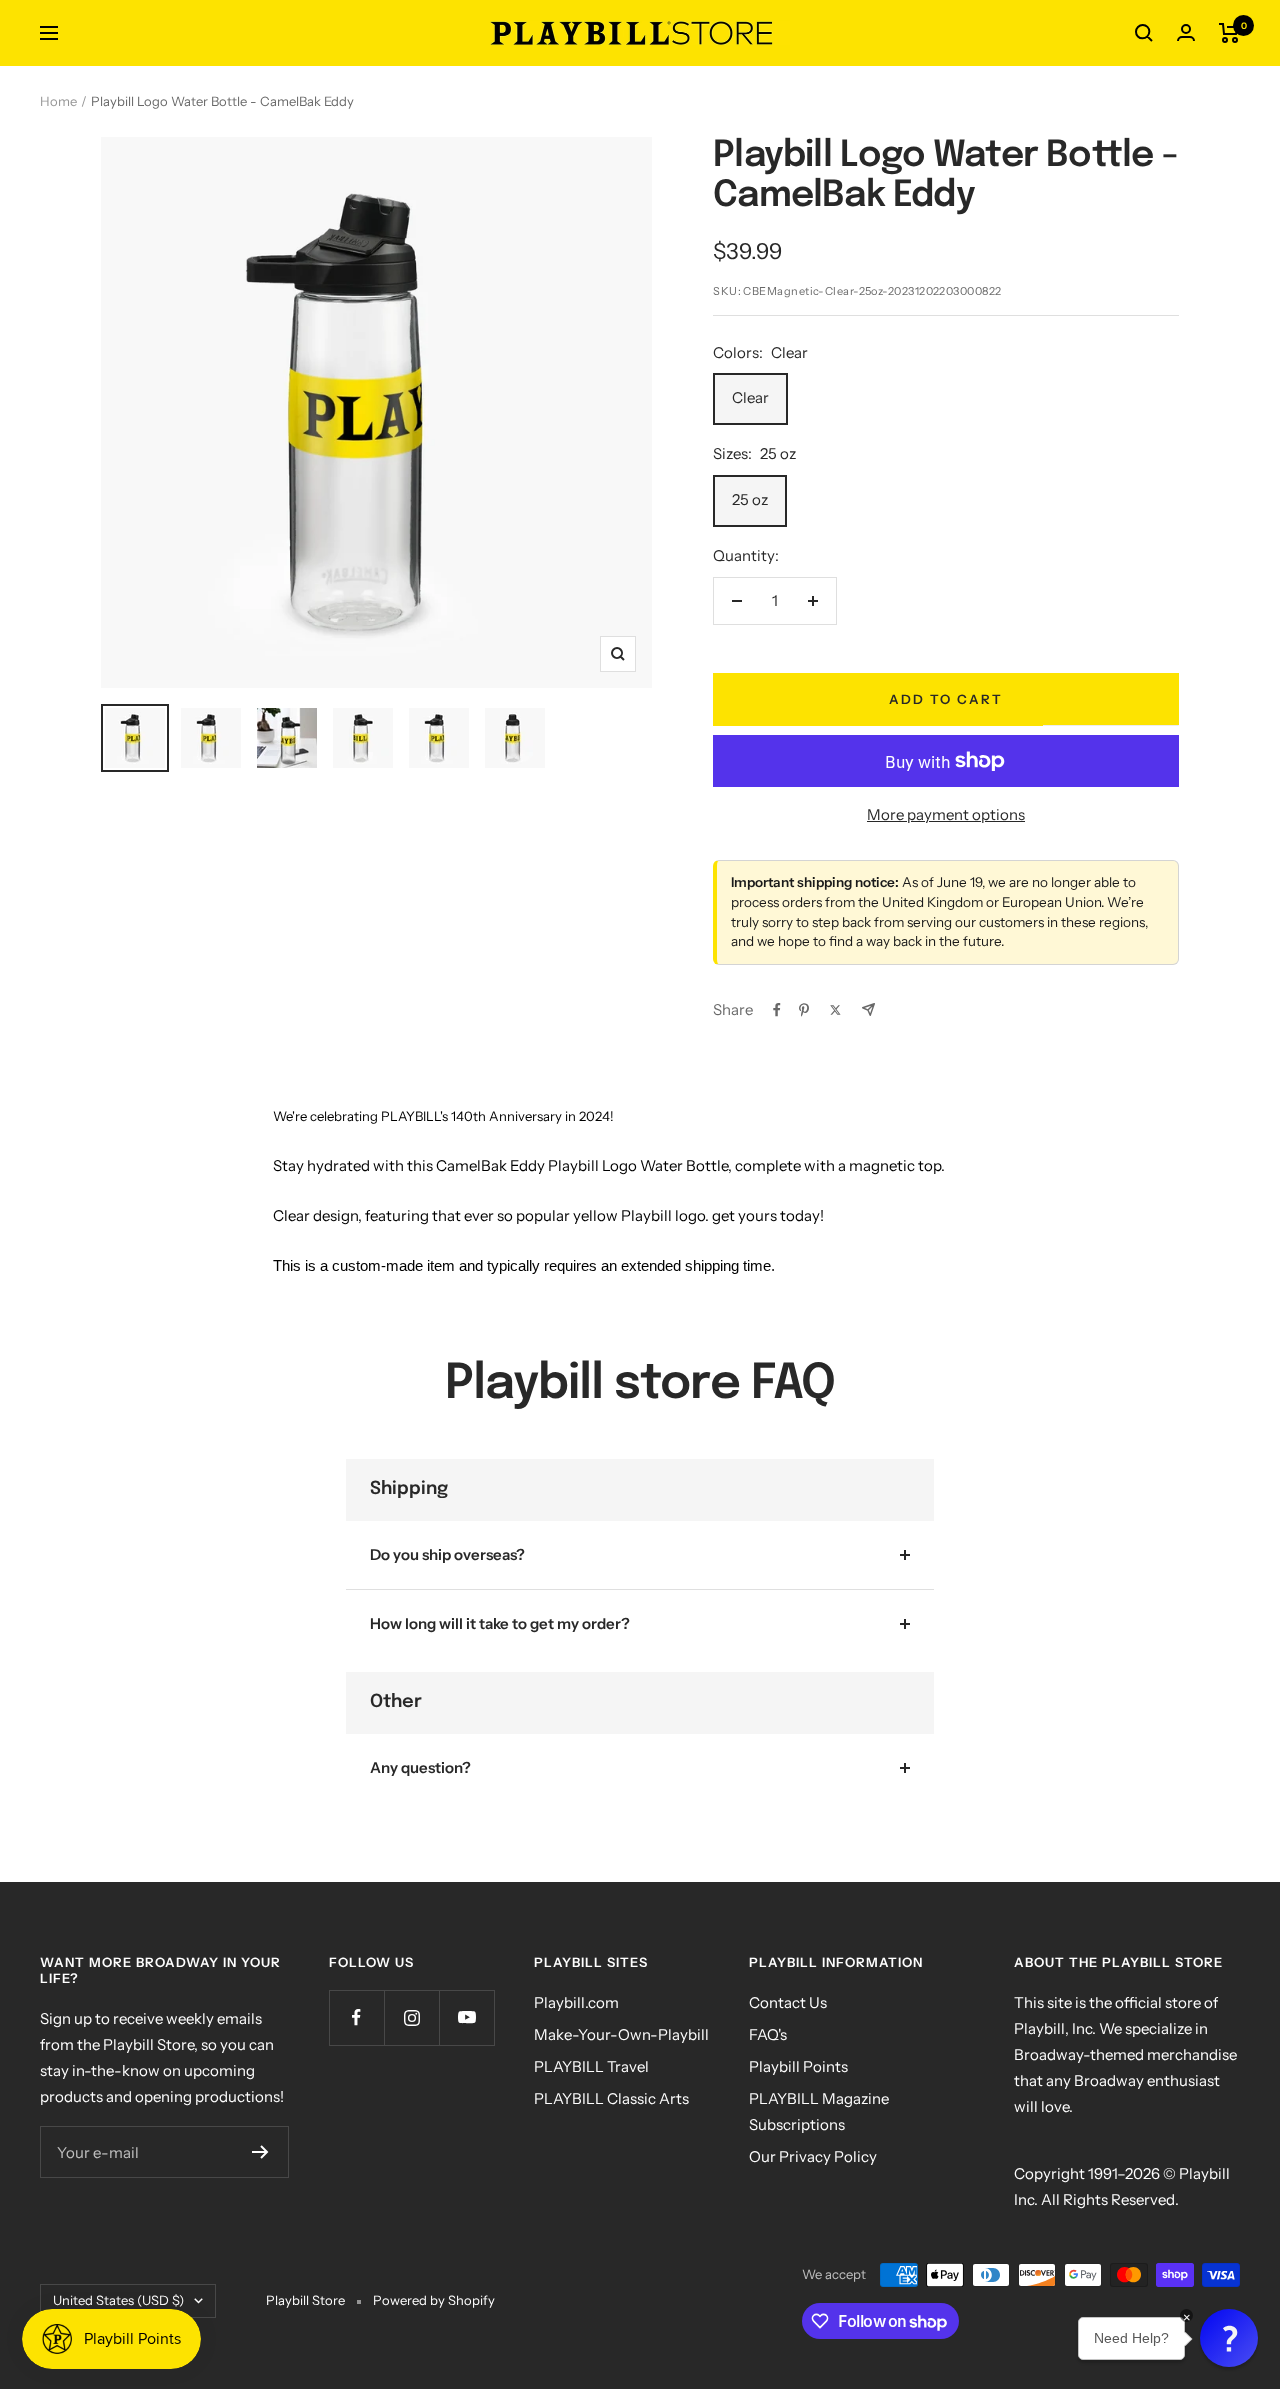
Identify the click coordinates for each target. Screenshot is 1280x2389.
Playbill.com (576, 2002)
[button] (1229, 2338)
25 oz (750, 499)
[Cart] (1229, 33)
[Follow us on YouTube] (466, 2017)
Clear (750, 397)
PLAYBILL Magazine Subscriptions (819, 2111)
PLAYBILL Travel (591, 2066)
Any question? (420, 1767)
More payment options (946, 814)
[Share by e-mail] (868, 1009)
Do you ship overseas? (447, 1554)
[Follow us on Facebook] (356, 2017)
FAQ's (768, 2034)
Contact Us (788, 2002)
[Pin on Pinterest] (804, 1010)
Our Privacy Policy (813, 2156)
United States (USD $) (118, 2300)
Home (58, 101)
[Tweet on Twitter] (835, 1010)
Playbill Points (798, 2066)
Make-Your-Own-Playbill (621, 2034)
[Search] (1144, 33)
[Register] (260, 2152)
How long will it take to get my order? (500, 1623)
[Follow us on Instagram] (411, 2017)
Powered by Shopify (434, 2300)
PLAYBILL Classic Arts (611, 2098)
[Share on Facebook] (777, 1010)
